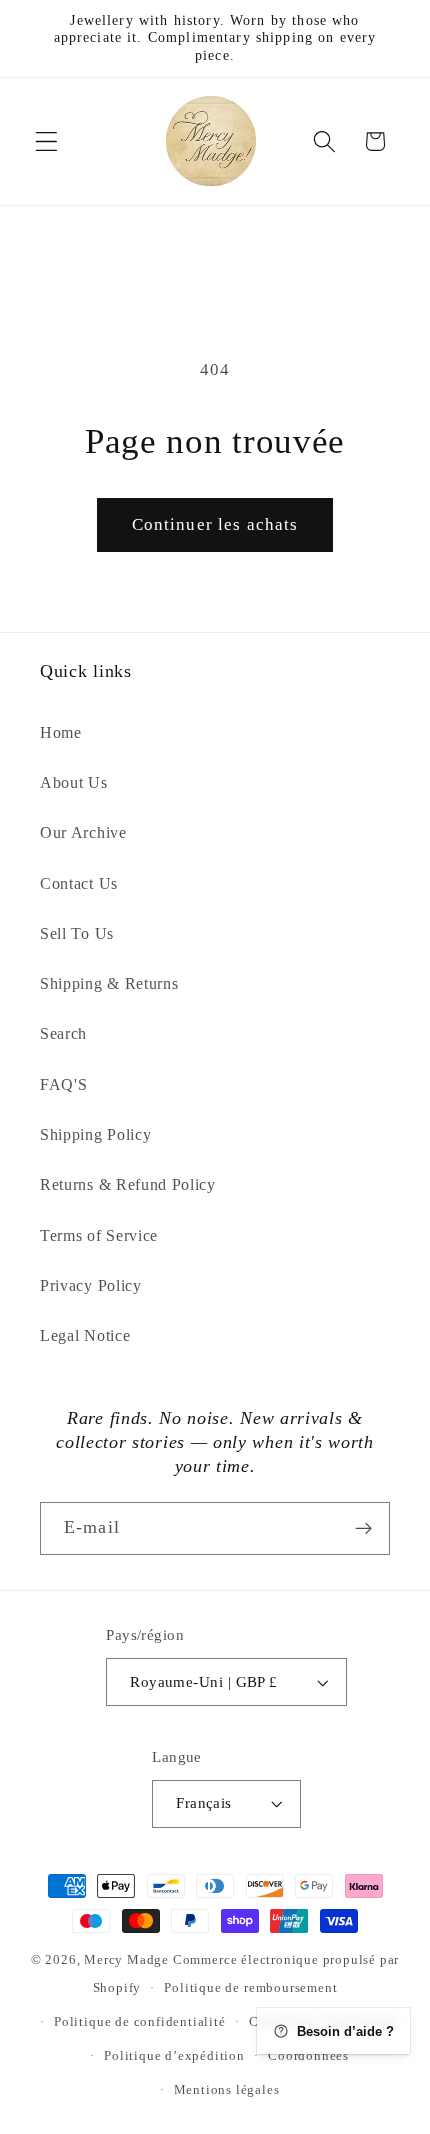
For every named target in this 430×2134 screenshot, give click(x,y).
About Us (74, 782)
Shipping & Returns (109, 983)
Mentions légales (227, 2090)
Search (63, 1033)
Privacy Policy (91, 1285)
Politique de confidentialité (140, 2022)
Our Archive (83, 832)
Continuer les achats (215, 524)
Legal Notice (85, 1335)
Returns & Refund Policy (128, 1184)
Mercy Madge (128, 1960)
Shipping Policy (95, 1134)
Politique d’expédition (174, 2056)
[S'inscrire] (363, 1529)
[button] (46, 141)
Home (61, 732)
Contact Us (79, 883)
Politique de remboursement (250, 1988)
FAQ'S (63, 1084)
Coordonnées (308, 2056)
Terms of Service (99, 1235)
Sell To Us (77, 933)
